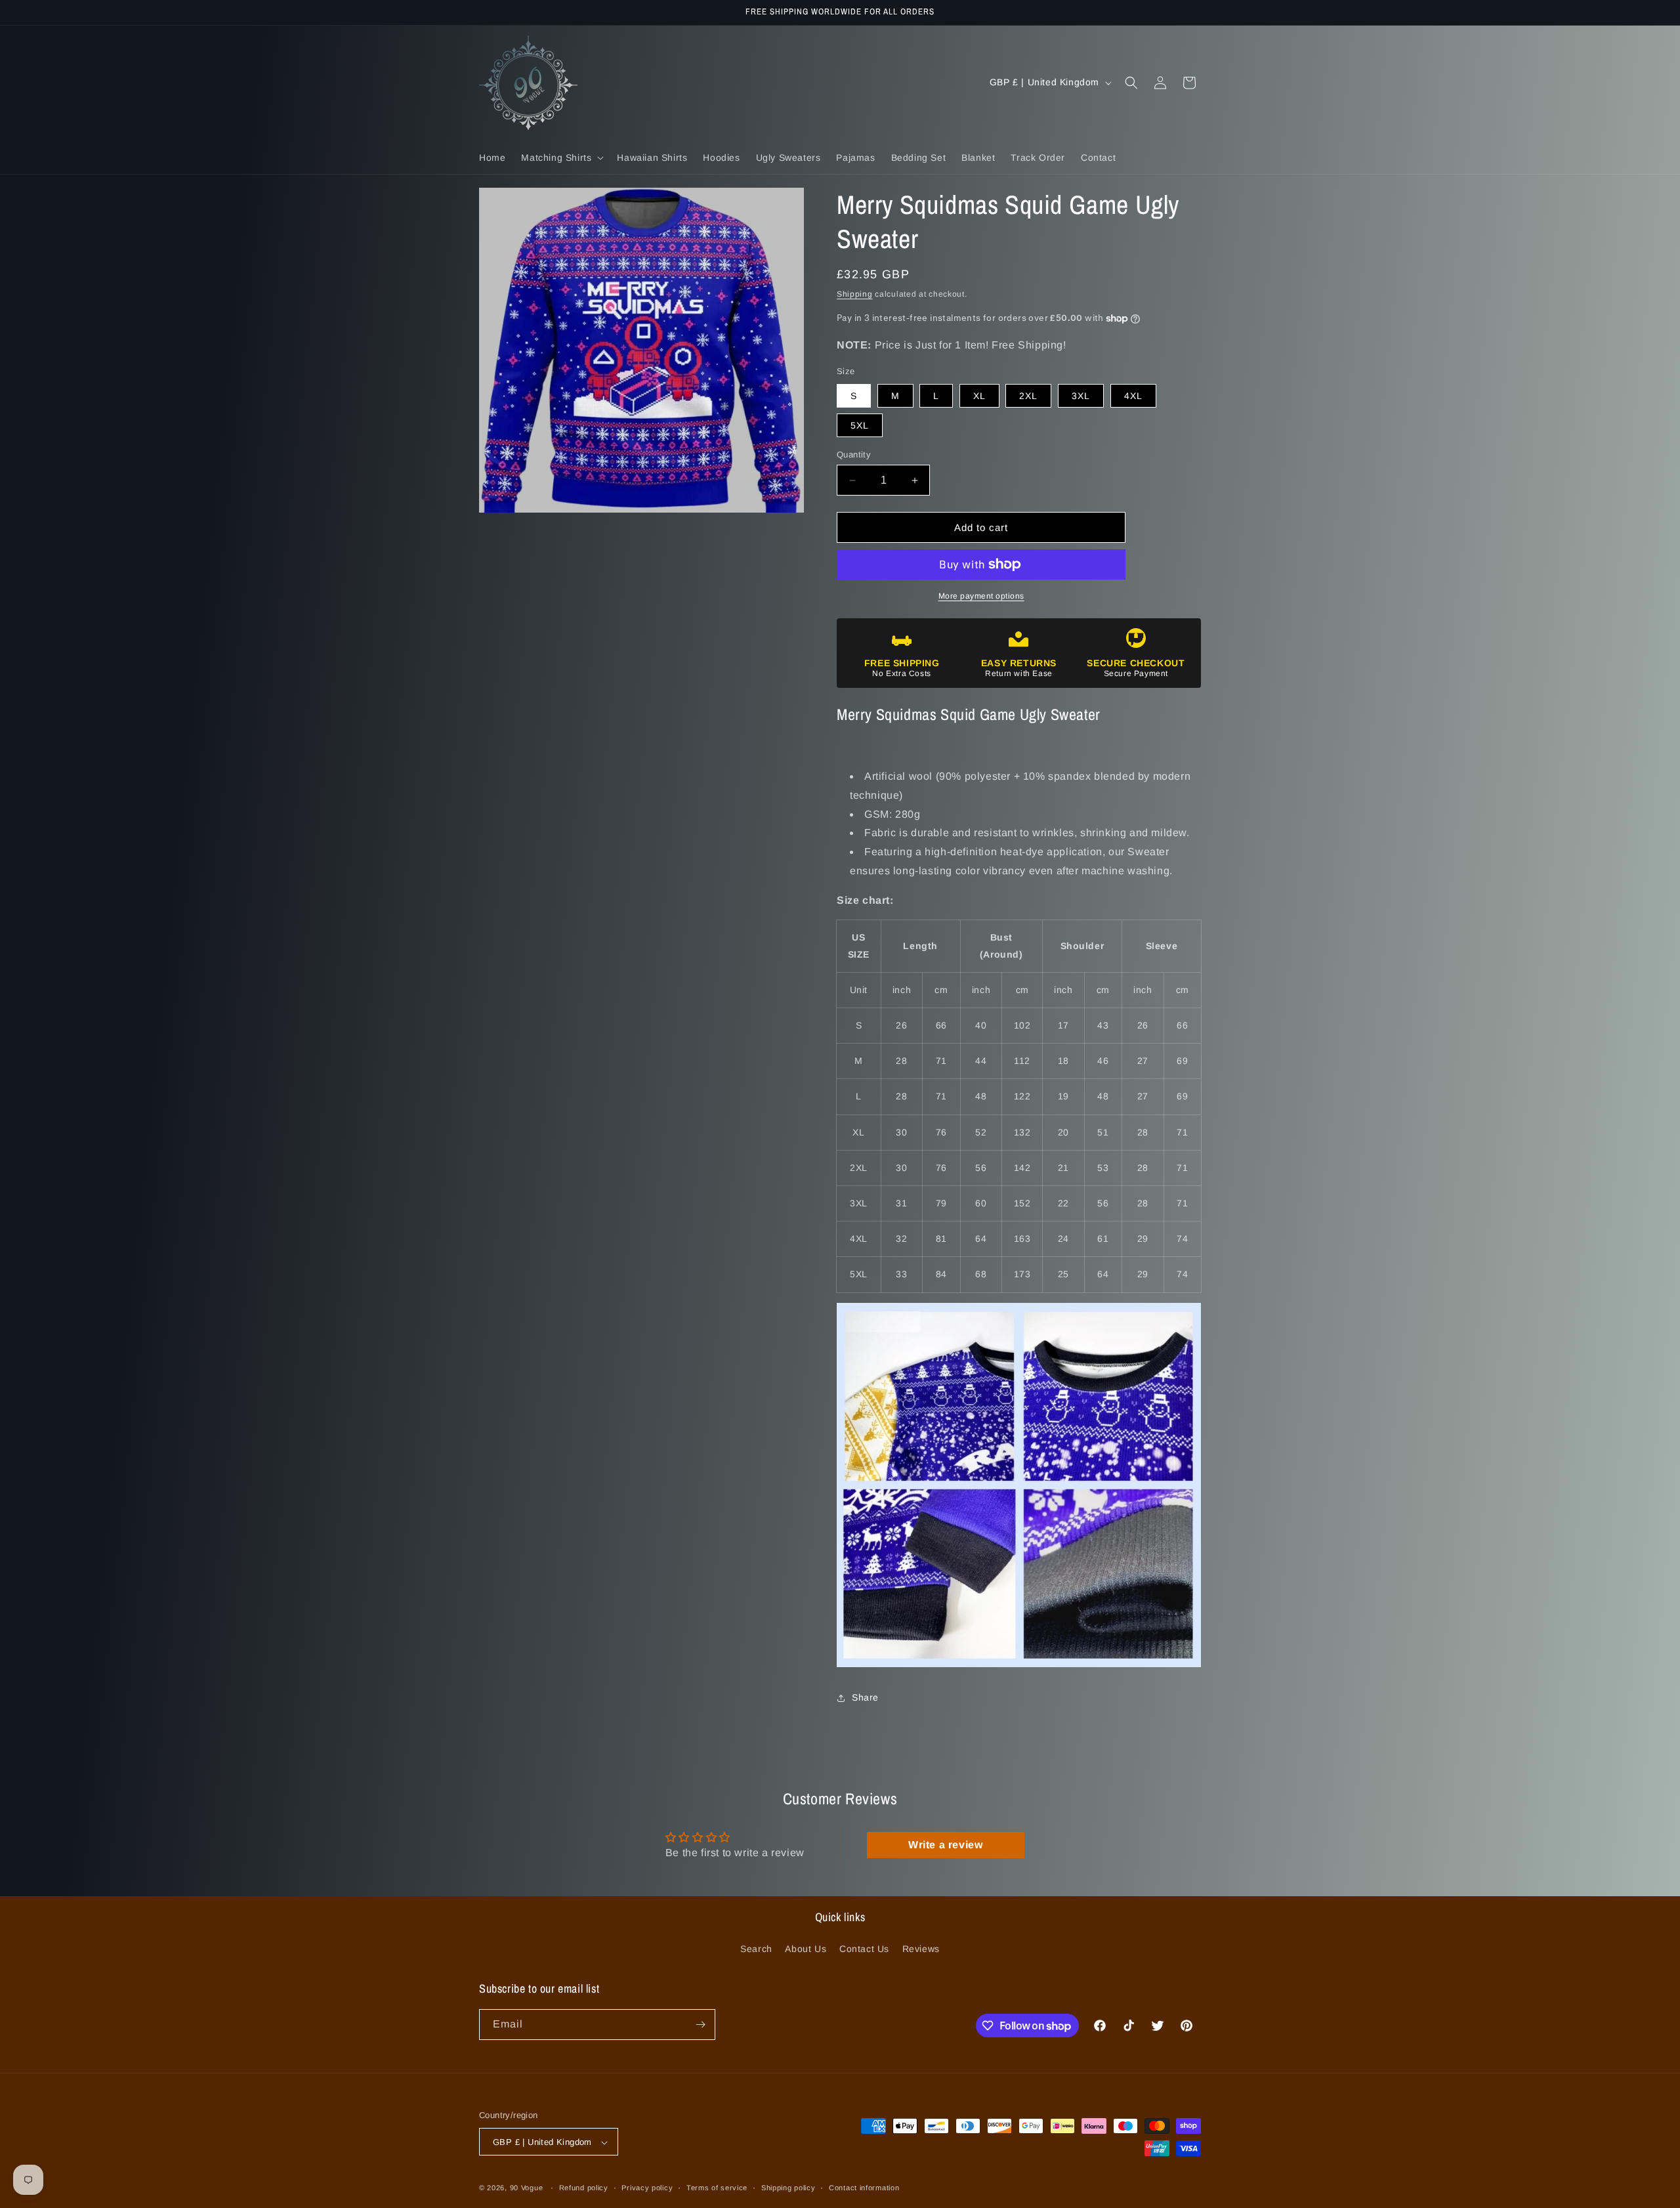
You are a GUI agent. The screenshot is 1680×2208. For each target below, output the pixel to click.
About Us (806, 1949)
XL (979, 396)
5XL (860, 425)
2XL (1028, 396)
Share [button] (865, 1697)
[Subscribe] (700, 2025)
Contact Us (864, 1949)
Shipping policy (788, 2188)
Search (756, 1949)
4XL (1133, 396)
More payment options (981, 596)
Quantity (854, 455)
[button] (561, 158)
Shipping (855, 294)
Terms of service (717, 2188)
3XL (1081, 396)
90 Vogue (527, 2188)
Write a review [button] (945, 1845)
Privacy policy (647, 2188)
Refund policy (584, 2188)
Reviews (921, 1949)
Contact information (864, 2188)
